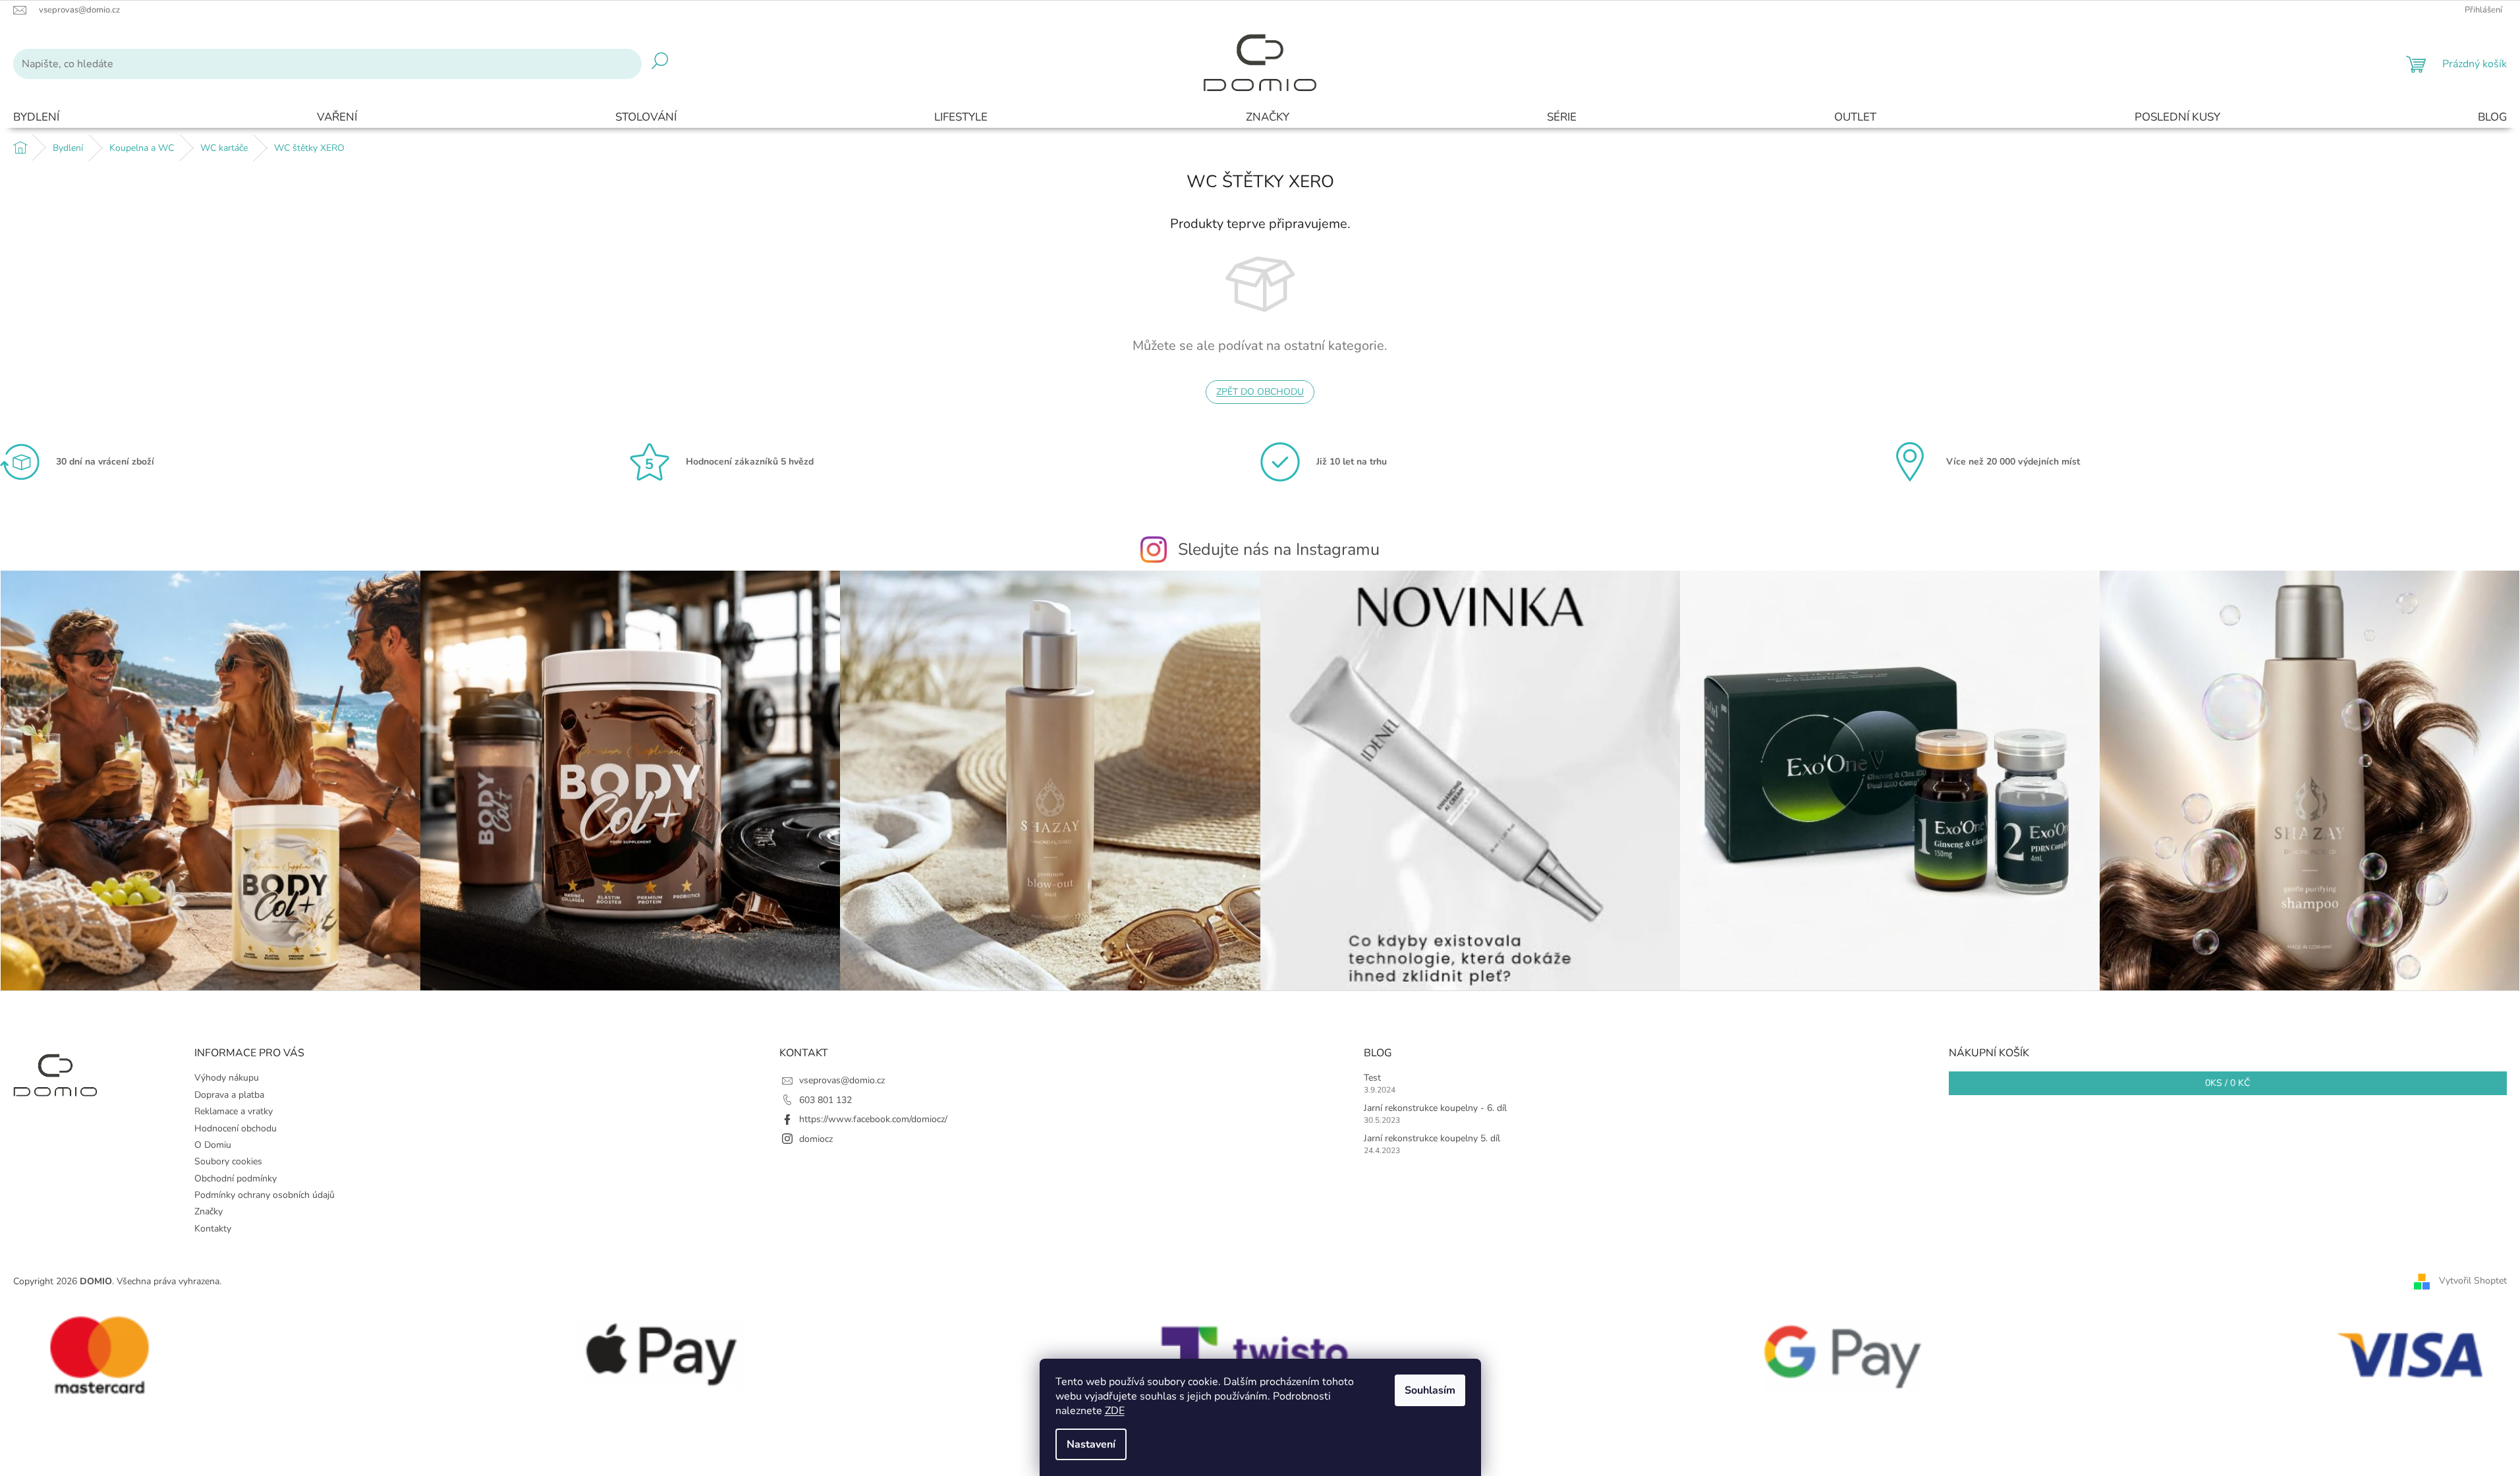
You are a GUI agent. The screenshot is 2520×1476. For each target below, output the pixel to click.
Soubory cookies (228, 1161)
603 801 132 (826, 1100)
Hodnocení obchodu (236, 1128)
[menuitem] (36, 118)
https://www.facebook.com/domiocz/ (873, 1119)
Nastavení (1091, 1444)
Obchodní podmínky (236, 1178)
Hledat (660, 64)
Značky (209, 1211)
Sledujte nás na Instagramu (1279, 550)
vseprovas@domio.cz (842, 1080)
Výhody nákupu (227, 1078)
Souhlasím (1430, 1390)
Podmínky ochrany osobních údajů (265, 1195)
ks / (2227, 1083)
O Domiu (213, 1145)
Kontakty (213, 1229)
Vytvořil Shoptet (2473, 1281)
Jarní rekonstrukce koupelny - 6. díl (1435, 1108)
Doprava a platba (229, 1095)
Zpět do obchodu (1260, 392)
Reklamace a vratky (234, 1111)
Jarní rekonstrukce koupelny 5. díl (1432, 1138)
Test (1372, 1078)
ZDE (1115, 1411)
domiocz (816, 1139)
